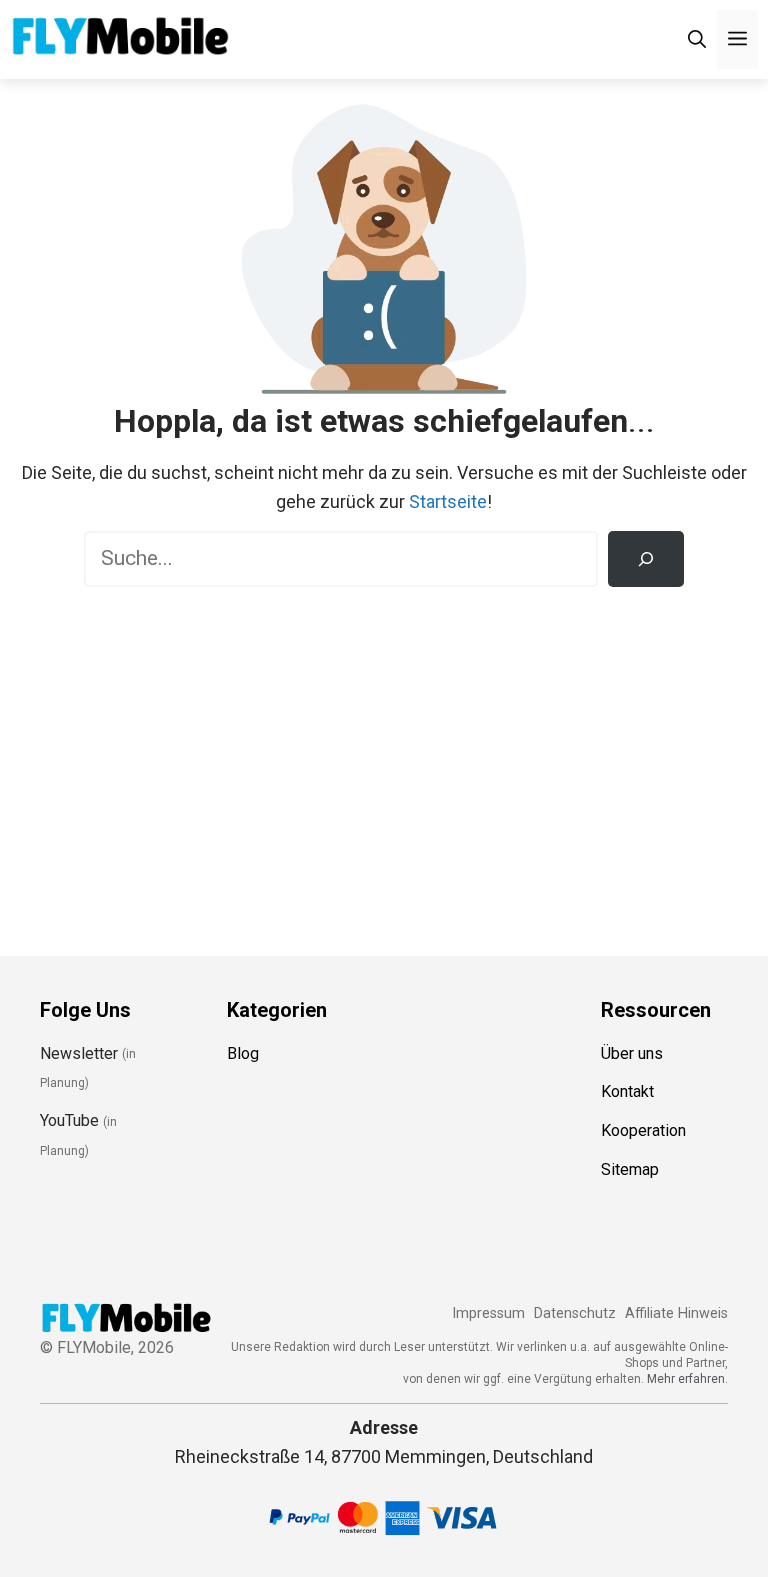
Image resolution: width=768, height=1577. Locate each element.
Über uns (632, 1053)
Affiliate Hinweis (676, 1313)
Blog (243, 1053)
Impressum (488, 1313)
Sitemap (630, 1169)
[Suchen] (646, 559)
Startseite (448, 501)
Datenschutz (575, 1313)
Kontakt (627, 1091)
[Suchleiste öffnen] (697, 39)
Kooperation (643, 1130)
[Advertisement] (384, 757)
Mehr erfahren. (687, 1379)
